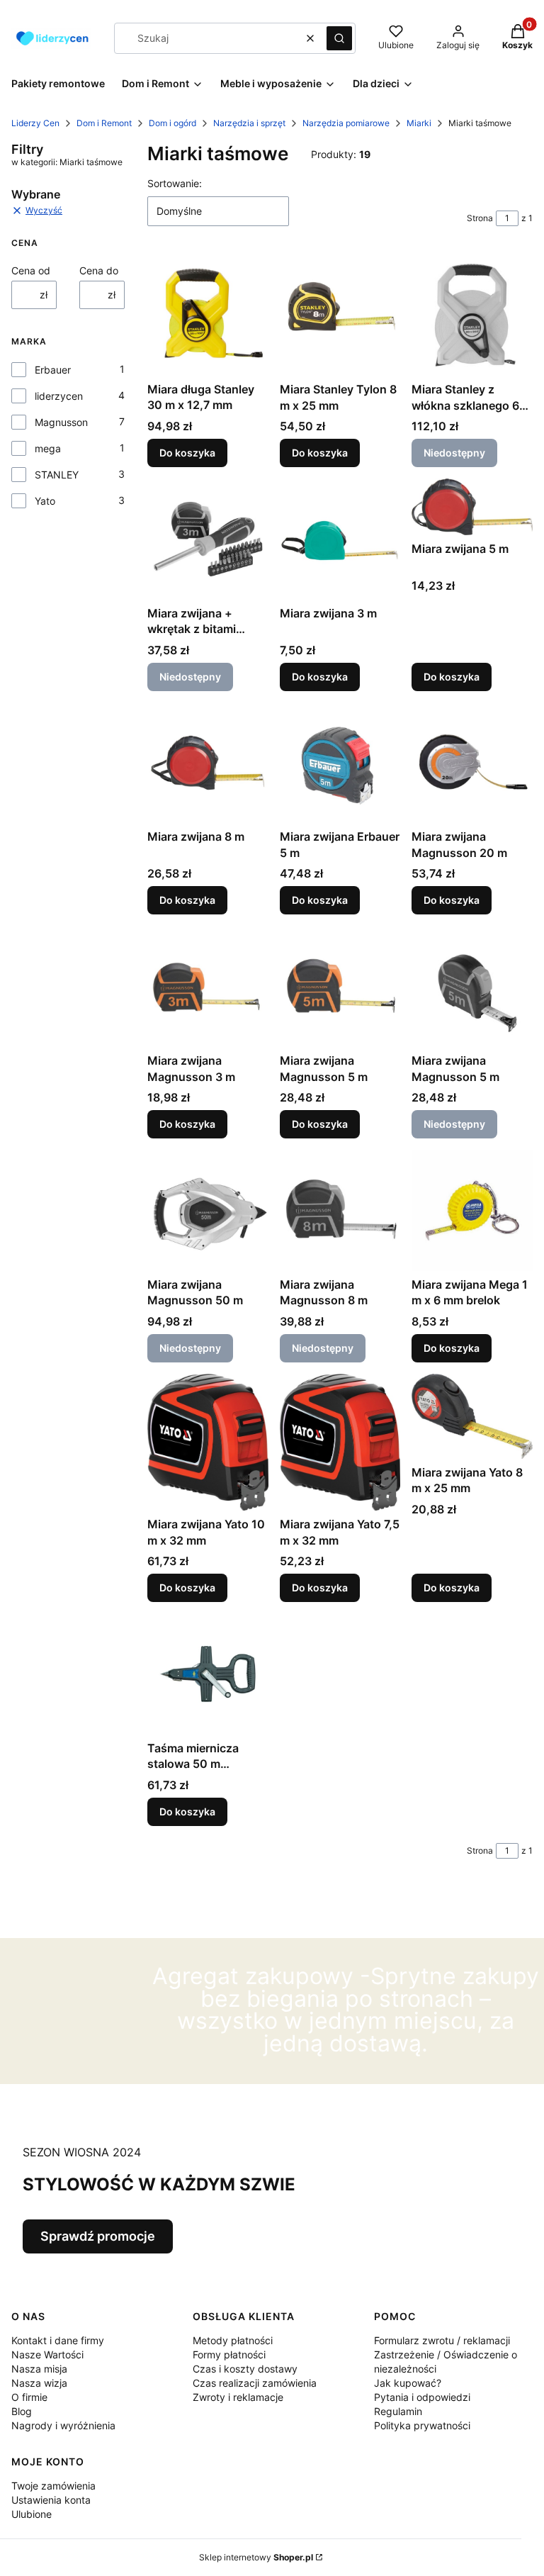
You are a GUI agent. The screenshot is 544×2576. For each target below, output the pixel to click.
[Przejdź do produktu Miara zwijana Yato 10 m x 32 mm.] (208, 1442)
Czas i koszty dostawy (245, 2369)
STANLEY (57, 475)
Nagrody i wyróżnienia (63, 2425)
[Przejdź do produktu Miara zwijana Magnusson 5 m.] (340, 986)
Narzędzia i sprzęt (249, 123)
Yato (45, 501)
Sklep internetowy (256, 2557)
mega (48, 448)
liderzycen (59, 396)
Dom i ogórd (172, 123)
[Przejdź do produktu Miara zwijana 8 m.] (208, 763)
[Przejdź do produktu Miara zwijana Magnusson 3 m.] (208, 986)
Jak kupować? (408, 2383)
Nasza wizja (39, 2383)
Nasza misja (39, 2369)
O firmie (29, 2397)
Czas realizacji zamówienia (255, 2383)
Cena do (99, 270)
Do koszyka (187, 453)
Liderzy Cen (35, 123)
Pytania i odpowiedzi (422, 2397)
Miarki (419, 123)
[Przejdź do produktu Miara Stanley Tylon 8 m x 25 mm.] (340, 315)
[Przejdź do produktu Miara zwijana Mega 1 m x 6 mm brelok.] (472, 1210)
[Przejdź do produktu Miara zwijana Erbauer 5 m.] (340, 763)
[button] (339, 38)
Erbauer (53, 370)
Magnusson (61, 422)
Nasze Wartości (47, 2354)
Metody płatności (233, 2340)
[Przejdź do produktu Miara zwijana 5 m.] (472, 507)
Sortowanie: (175, 183)
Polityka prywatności (422, 2425)
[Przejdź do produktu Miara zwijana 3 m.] (340, 539)
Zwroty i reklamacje (238, 2397)
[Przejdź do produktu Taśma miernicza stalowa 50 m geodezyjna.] (208, 1674)
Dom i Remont (104, 123)
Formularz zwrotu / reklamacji (442, 2340)
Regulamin (398, 2411)
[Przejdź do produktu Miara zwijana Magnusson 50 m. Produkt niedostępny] (208, 1210)
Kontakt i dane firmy (58, 2340)
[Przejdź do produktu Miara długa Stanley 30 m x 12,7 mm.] (208, 315)
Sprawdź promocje (98, 2236)
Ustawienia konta (51, 2500)
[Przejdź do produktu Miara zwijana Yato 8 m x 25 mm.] (472, 1416)
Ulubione (32, 2514)
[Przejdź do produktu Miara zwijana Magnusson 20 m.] (472, 763)
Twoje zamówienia (53, 2486)
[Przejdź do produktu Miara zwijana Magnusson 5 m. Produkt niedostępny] (472, 986)
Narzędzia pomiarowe (346, 123)
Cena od (31, 270)
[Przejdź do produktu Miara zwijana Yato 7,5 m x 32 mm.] (340, 1443)
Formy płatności (229, 2354)
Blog (22, 2411)
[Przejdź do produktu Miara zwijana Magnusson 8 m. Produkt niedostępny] (340, 1210)
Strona (480, 218)
